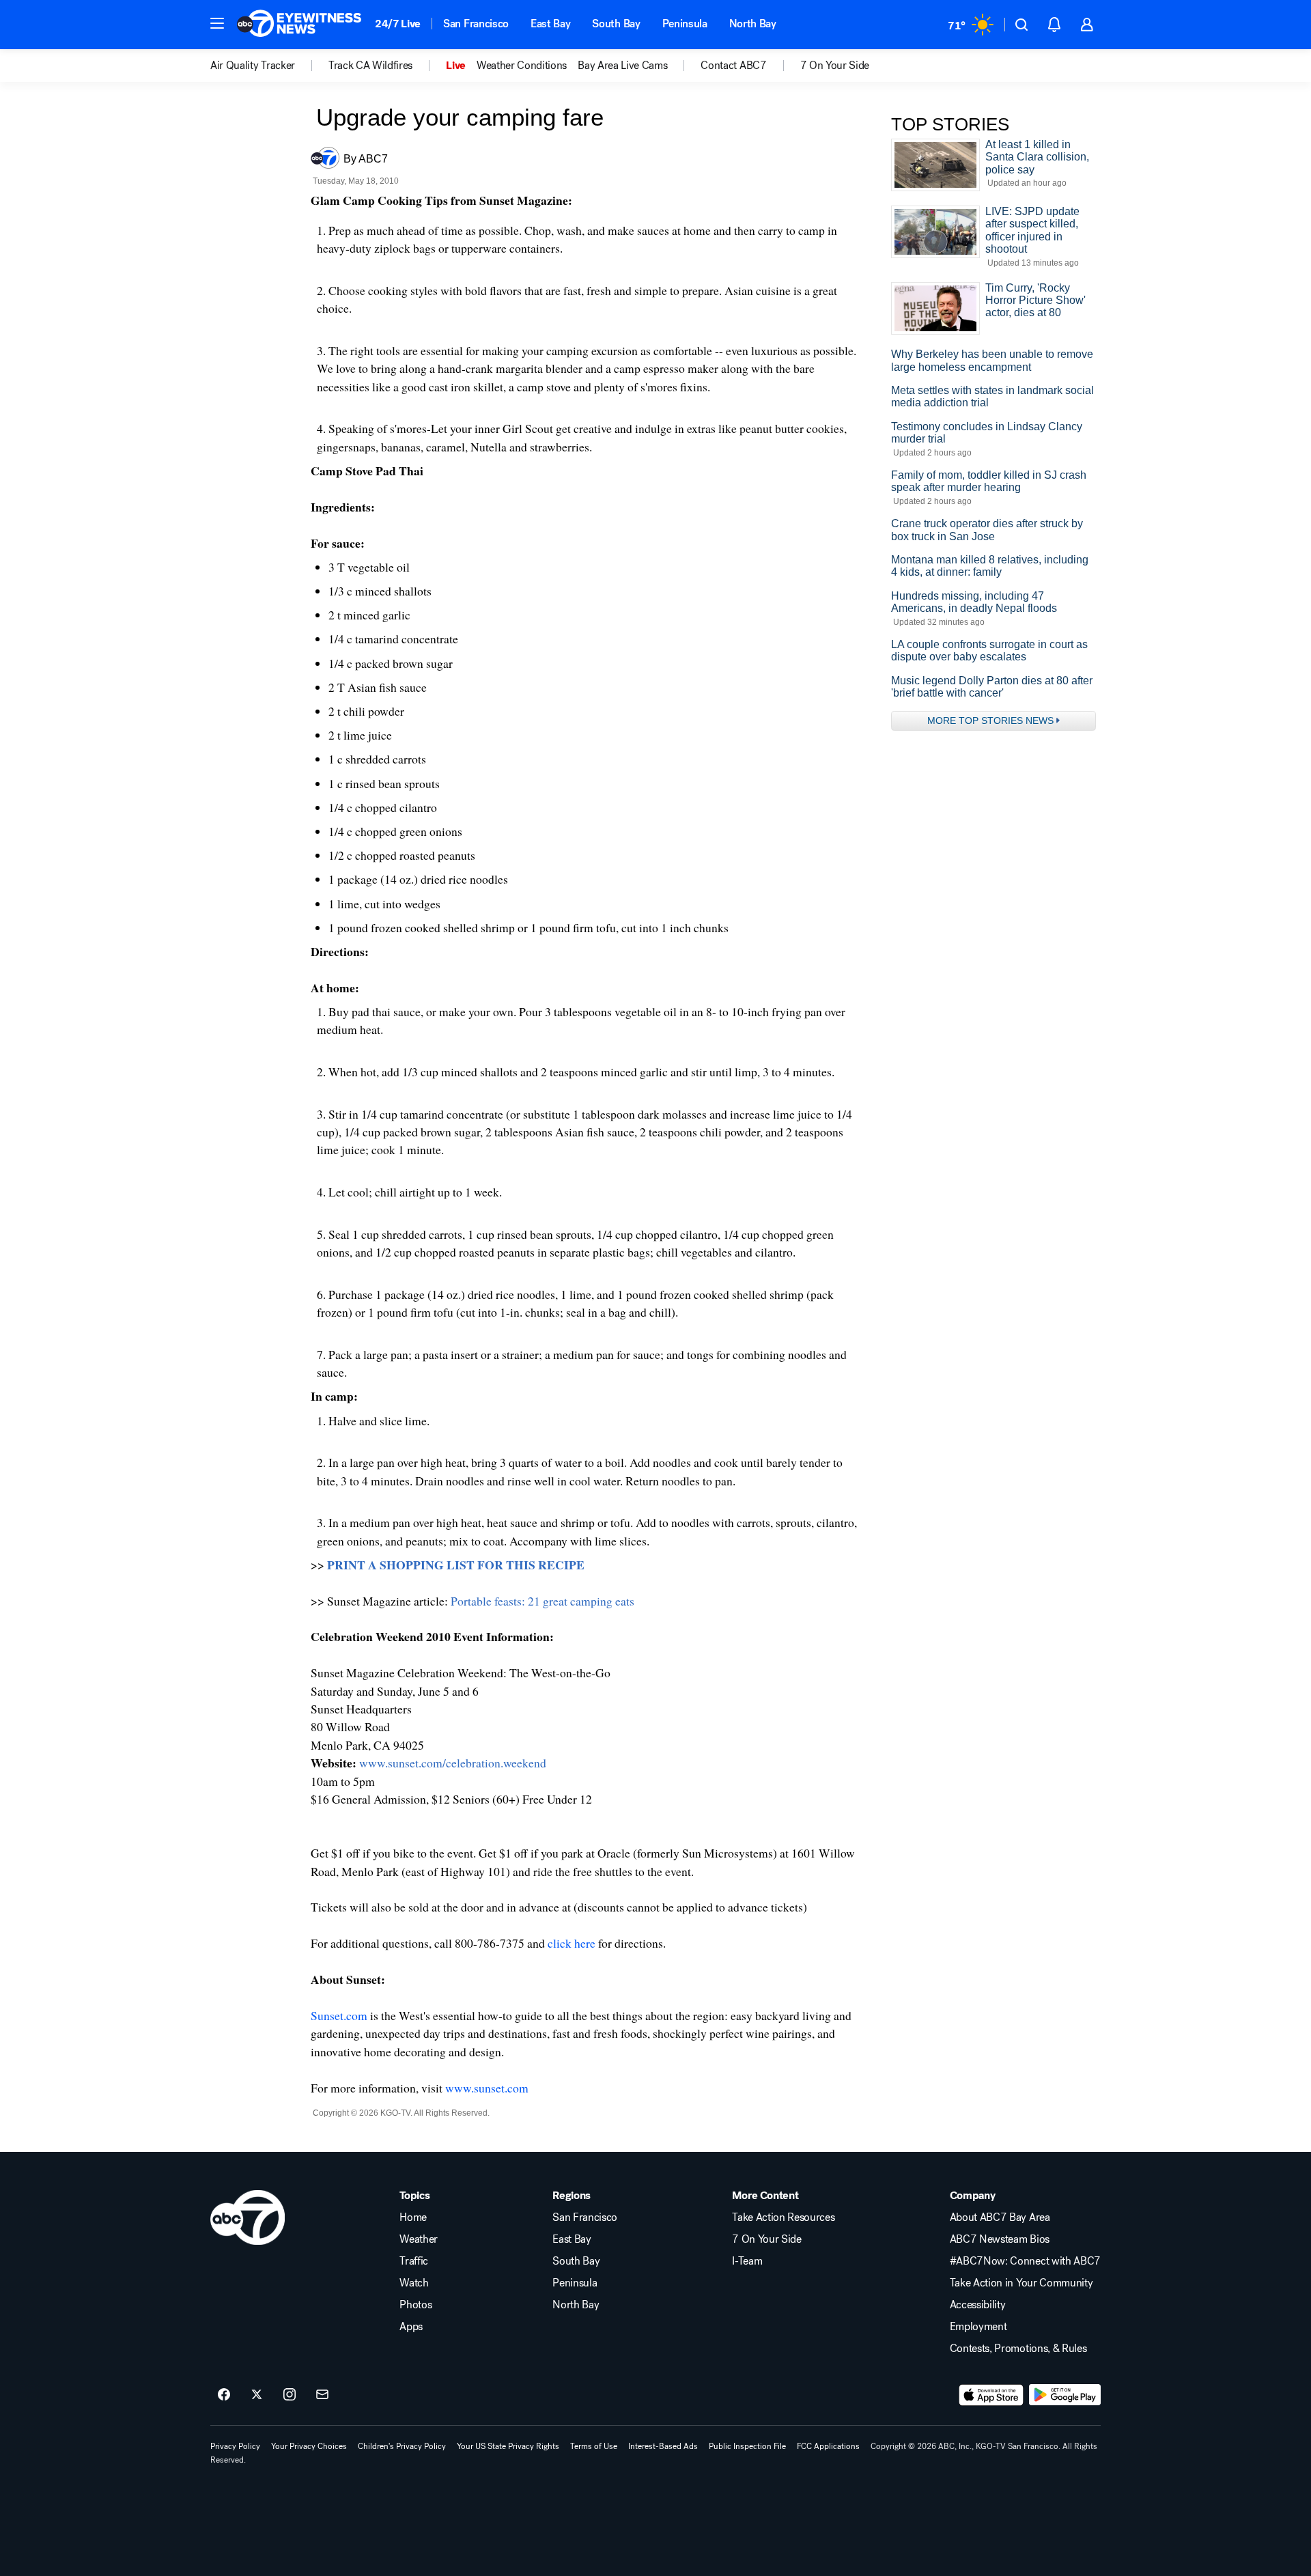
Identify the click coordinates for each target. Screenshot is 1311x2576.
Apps (411, 2327)
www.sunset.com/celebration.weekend (453, 1763)
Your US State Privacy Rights (508, 2446)
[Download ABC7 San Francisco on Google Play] (1065, 2395)
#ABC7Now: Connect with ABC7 (1025, 2261)
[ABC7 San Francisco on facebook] (224, 2395)
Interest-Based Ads (663, 2446)
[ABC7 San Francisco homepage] (299, 25)
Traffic (414, 2261)
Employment (978, 2327)
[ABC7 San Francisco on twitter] (257, 2395)
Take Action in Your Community (1021, 2283)
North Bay (753, 24)
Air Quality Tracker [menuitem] (253, 66)
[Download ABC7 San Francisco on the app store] (991, 2395)
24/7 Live (398, 24)
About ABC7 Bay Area (1000, 2217)
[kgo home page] (248, 2217)
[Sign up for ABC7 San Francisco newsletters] (322, 2395)
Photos (415, 2305)
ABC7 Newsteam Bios (1000, 2239)
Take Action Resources (783, 2217)
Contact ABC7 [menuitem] (733, 66)
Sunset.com (339, 2015)
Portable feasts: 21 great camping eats (542, 1601)
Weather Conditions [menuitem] (522, 66)
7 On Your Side (767, 2239)
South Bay (616, 24)
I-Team (747, 2261)
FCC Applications (828, 2446)
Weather (419, 2239)
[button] (217, 23)
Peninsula (685, 24)
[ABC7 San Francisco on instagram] (290, 2395)
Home (413, 2217)
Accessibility (978, 2305)
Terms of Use (594, 2446)
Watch (414, 2283)
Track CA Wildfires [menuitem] (370, 66)
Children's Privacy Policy (402, 2446)
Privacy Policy (235, 2446)
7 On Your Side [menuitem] (835, 66)
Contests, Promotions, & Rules (1018, 2349)
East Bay (550, 24)
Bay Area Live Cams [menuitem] (622, 66)
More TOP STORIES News (990, 720)
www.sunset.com (487, 2088)
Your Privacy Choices (309, 2446)
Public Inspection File (747, 2446)
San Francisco (476, 24)
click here (572, 1943)
